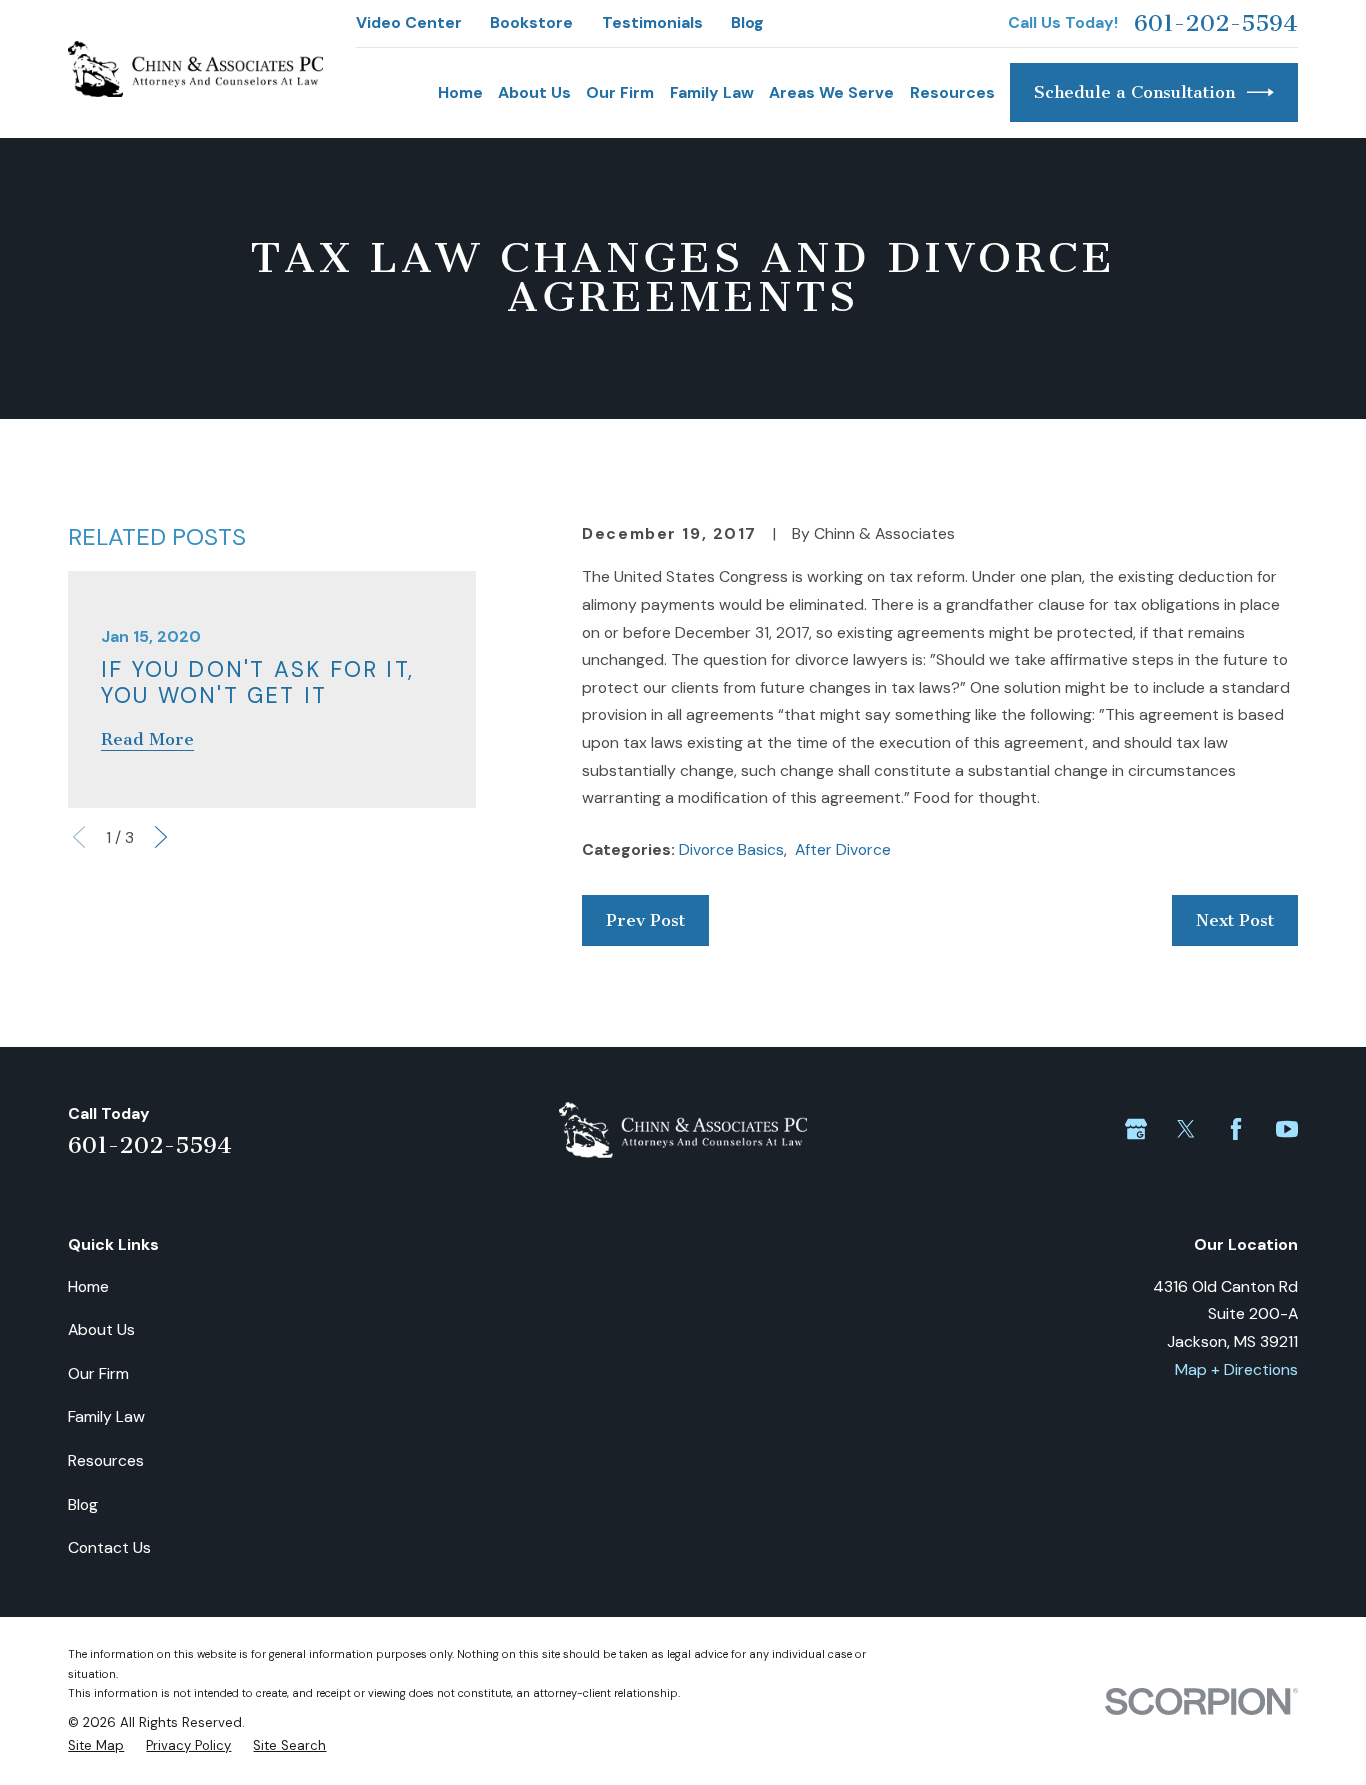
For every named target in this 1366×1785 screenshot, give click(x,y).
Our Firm (98, 1373)
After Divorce (843, 849)
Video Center (409, 22)
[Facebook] (1236, 1129)
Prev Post (645, 920)
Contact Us (109, 1547)
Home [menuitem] (460, 92)
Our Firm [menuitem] (620, 92)
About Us (101, 1329)
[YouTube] (1287, 1129)
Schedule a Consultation (1134, 92)
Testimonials (652, 22)
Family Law (106, 1416)
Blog (747, 22)
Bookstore (531, 22)
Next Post (1235, 920)
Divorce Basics (731, 849)
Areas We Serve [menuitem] (831, 92)
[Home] (195, 69)
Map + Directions (1236, 1369)
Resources (106, 1460)
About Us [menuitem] (534, 92)
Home (88, 1286)
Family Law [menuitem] (712, 92)
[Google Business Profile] (1136, 1129)
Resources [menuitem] (952, 92)
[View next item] (161, 837)
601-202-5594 (1216, 23)
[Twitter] (1186, 1129)
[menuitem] (96, 1745)
